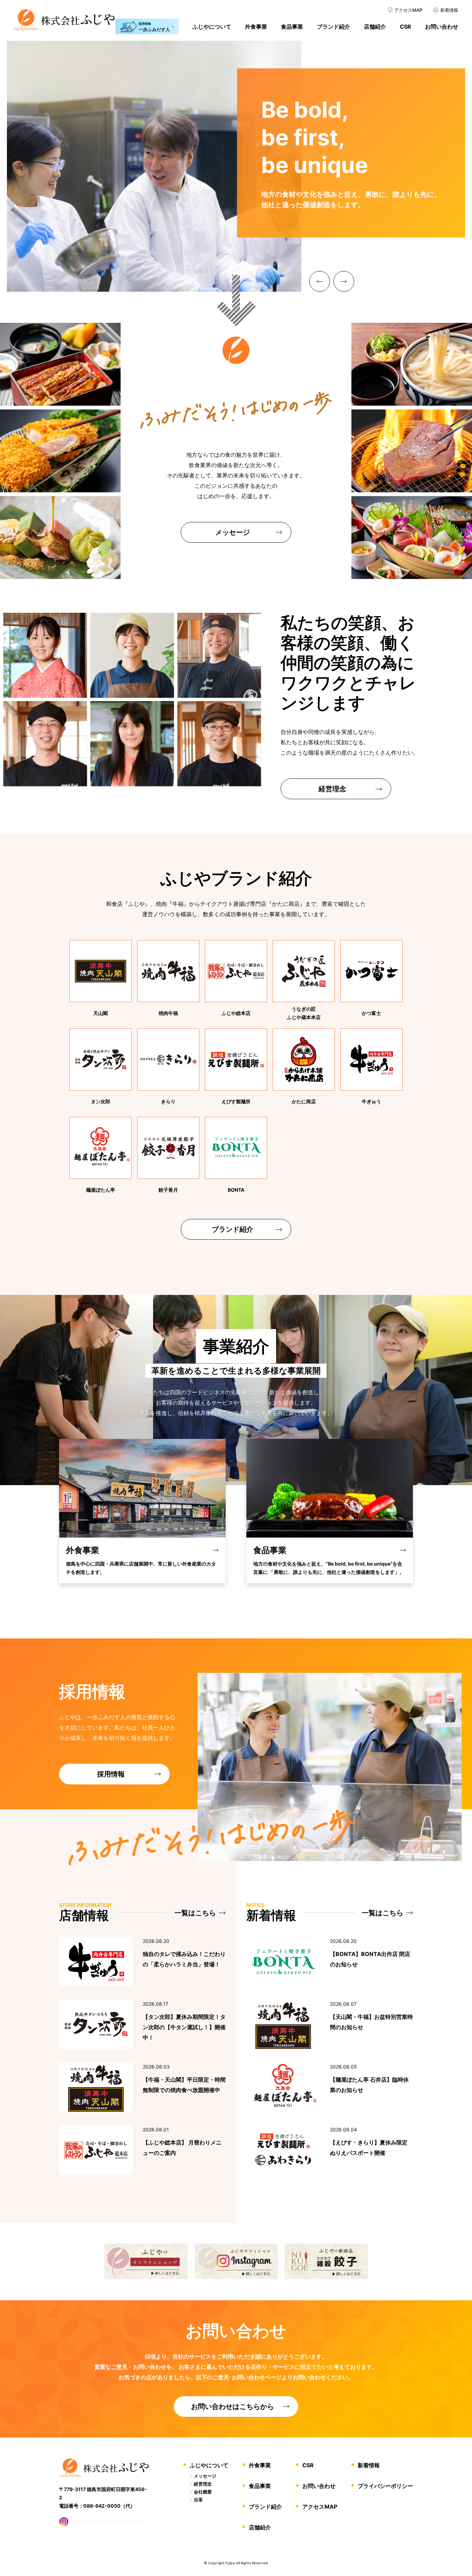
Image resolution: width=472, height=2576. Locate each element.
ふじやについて (212, 27)
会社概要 (203, 2492)
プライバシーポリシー (385, 2486)
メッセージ (205, 2476)
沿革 (198, 2500)
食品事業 (292, 27)
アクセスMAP (320, 2507)
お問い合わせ (442, 27)
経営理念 (203, 2484)
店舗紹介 (375, 27)
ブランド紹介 (333, 27)
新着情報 (369, 2465)
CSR (405, 27)
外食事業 (256, 27)
